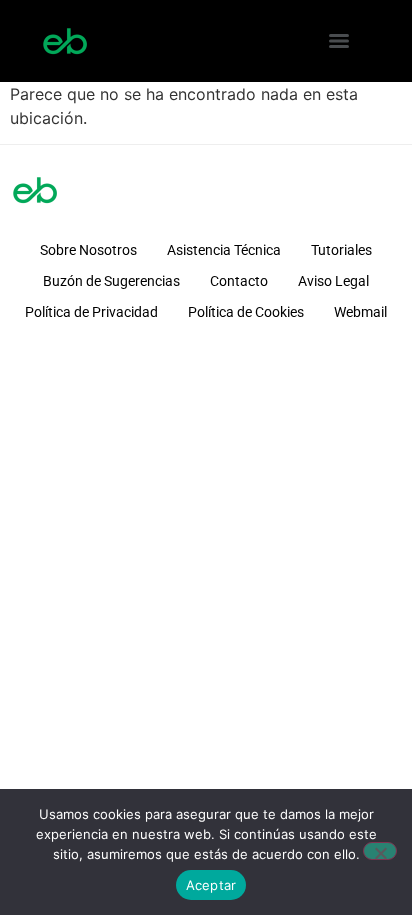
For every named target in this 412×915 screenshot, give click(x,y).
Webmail (360, 312)
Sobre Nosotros (88, 250)
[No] (380, 851)
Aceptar (211, 885)
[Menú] (339, 41)
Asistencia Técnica (224, 250)
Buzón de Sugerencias (111, 281)
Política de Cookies (246, 312)
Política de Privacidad (91, 312)
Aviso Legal (333, 281)
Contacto (239, 281)
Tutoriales (341, 250)
